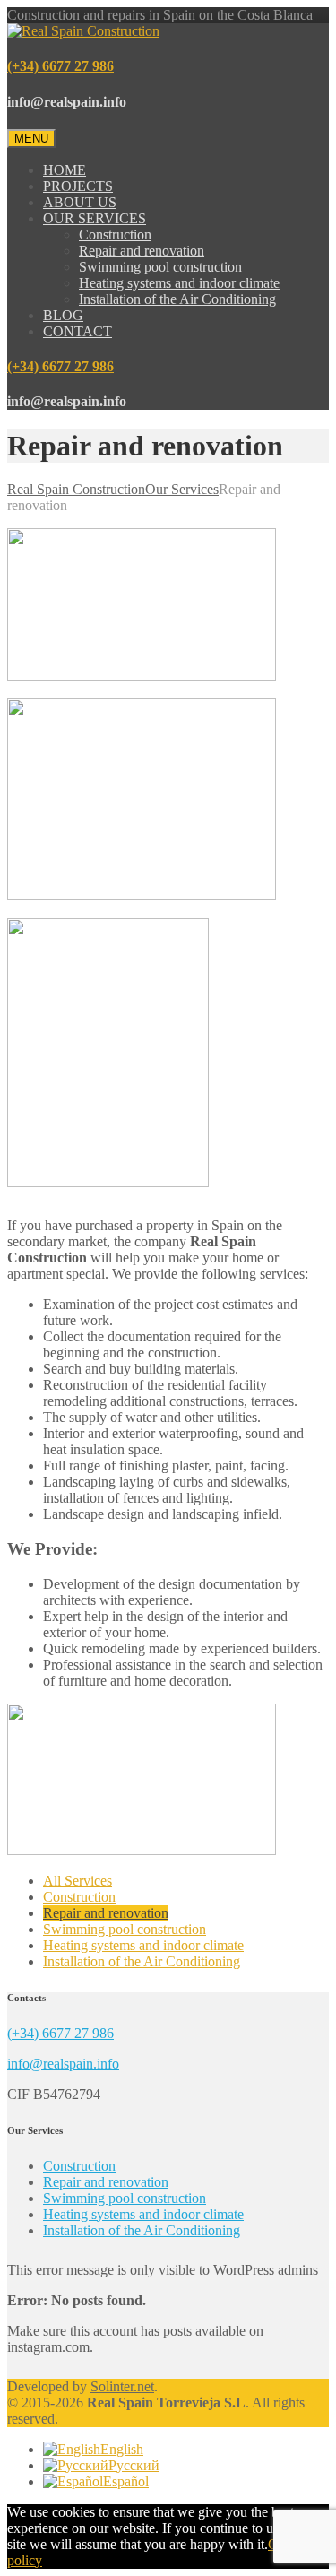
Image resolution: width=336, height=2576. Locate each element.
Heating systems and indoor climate (179, 283)
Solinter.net (122, 2386)
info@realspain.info (63, 2064)
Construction (115, 234)
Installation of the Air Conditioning (177, 299)
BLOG (63, 315)
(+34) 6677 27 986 (60, 66)
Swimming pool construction (160, 267)
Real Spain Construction (76, 489)
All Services (78, 1881)
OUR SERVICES (95, 218)
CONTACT (78, 331)
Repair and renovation (142, 251)
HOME (65, 170)
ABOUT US (80, 202)
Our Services (182, 489)
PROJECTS (78, 186)
